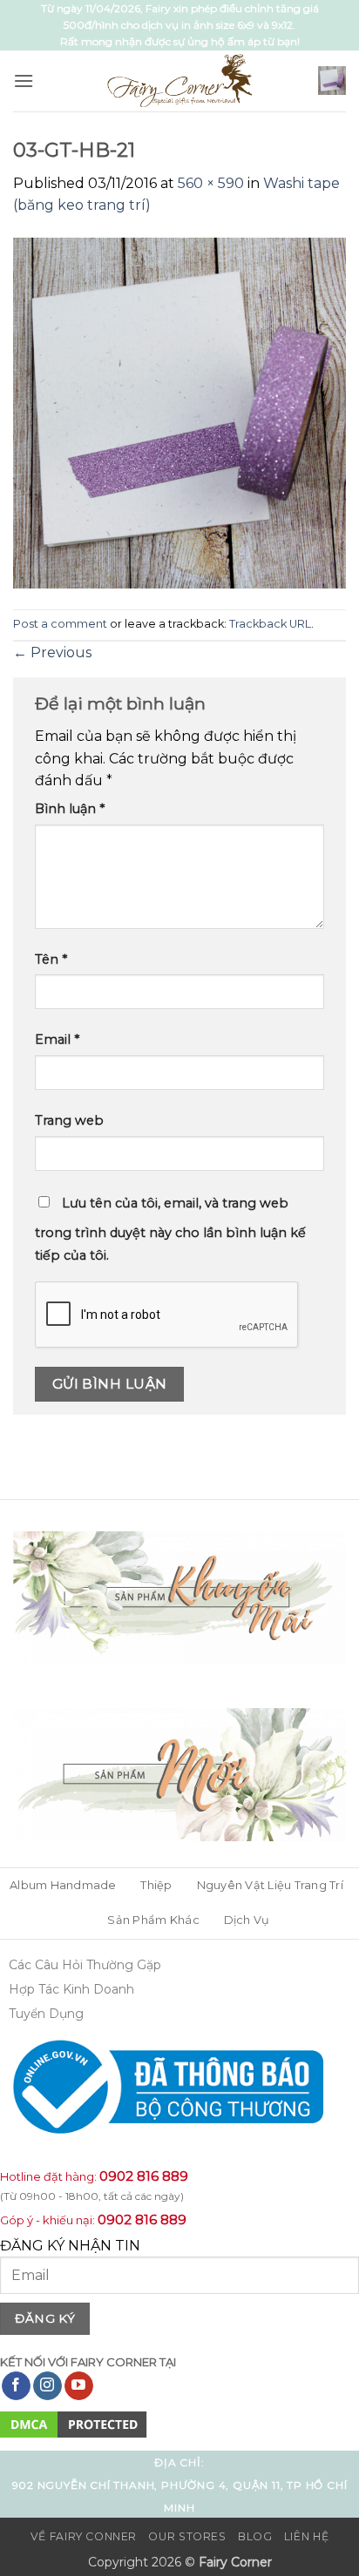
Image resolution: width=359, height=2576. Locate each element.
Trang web (69, 1120)
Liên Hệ (306, 2536)
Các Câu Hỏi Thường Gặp (85, 1965)
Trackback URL (270, 624)
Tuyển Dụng (46, 2014)
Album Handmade (63, 1885)
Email (57, 1039)
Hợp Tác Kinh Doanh (71, 1989)
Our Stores (187, 2536)
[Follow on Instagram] (47, 2386)
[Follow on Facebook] (16, 2386)
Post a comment (60, 624)
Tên (51, 959)
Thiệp (156, 1885)
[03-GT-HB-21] (179, 412)
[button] (24, 81)
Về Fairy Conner (84, 2536)
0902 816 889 (144, 2176)
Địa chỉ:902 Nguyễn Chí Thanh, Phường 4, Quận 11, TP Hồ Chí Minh (180, 2485)
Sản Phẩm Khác (153, 1920)
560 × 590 (211, 183)
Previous (52, 652)
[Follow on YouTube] (79, 2386)
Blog (255, 2536)
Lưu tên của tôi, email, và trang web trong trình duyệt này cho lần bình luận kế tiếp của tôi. (170, 1229)
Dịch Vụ (247, 1920)
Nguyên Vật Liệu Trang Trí (270, 1885)
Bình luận (70, 809)
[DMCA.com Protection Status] (74, 2424)
